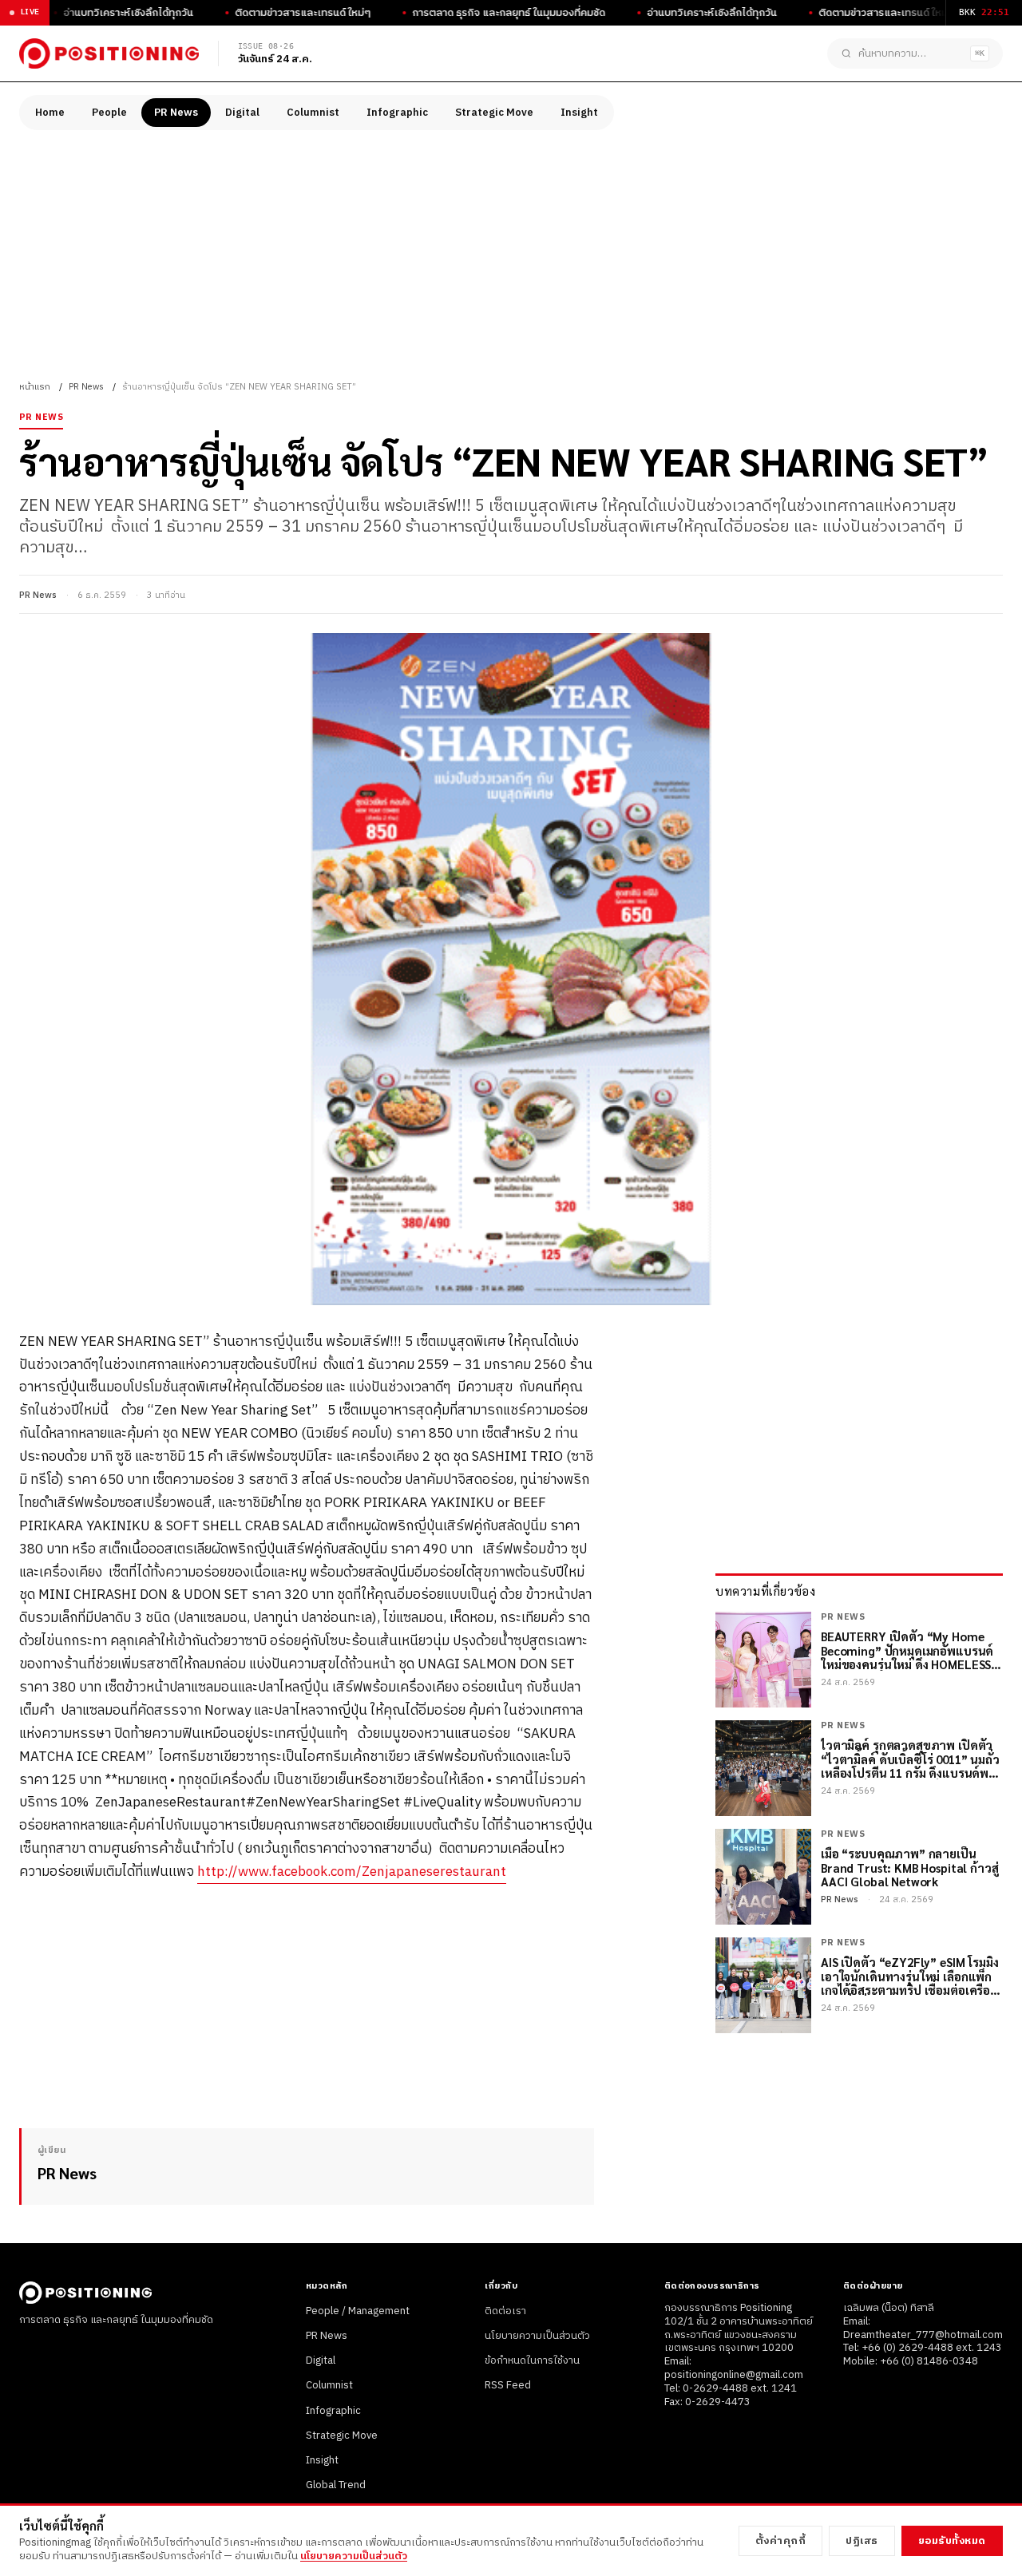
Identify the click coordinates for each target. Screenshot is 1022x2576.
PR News (176, 113)
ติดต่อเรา (505, 2311)
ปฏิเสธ (862, 2541)
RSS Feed (508, 2385)
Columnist (313, 113)
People (109, 113)
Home (50, 113)
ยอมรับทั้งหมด (952, 2541)
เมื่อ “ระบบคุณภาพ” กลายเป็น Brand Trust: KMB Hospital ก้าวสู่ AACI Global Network (910, 1867)
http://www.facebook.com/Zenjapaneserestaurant (352, 1872)
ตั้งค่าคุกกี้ (781, 2541)
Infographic (397, 113)
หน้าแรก (35, 387)
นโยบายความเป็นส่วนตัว (537, 2336)
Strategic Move (494, 113)
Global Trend (336, 2485)
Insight (579, 113)
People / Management (358, 2311)
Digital (242, 113)
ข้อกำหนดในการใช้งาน (532, 2360)
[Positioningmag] (109, 53)
